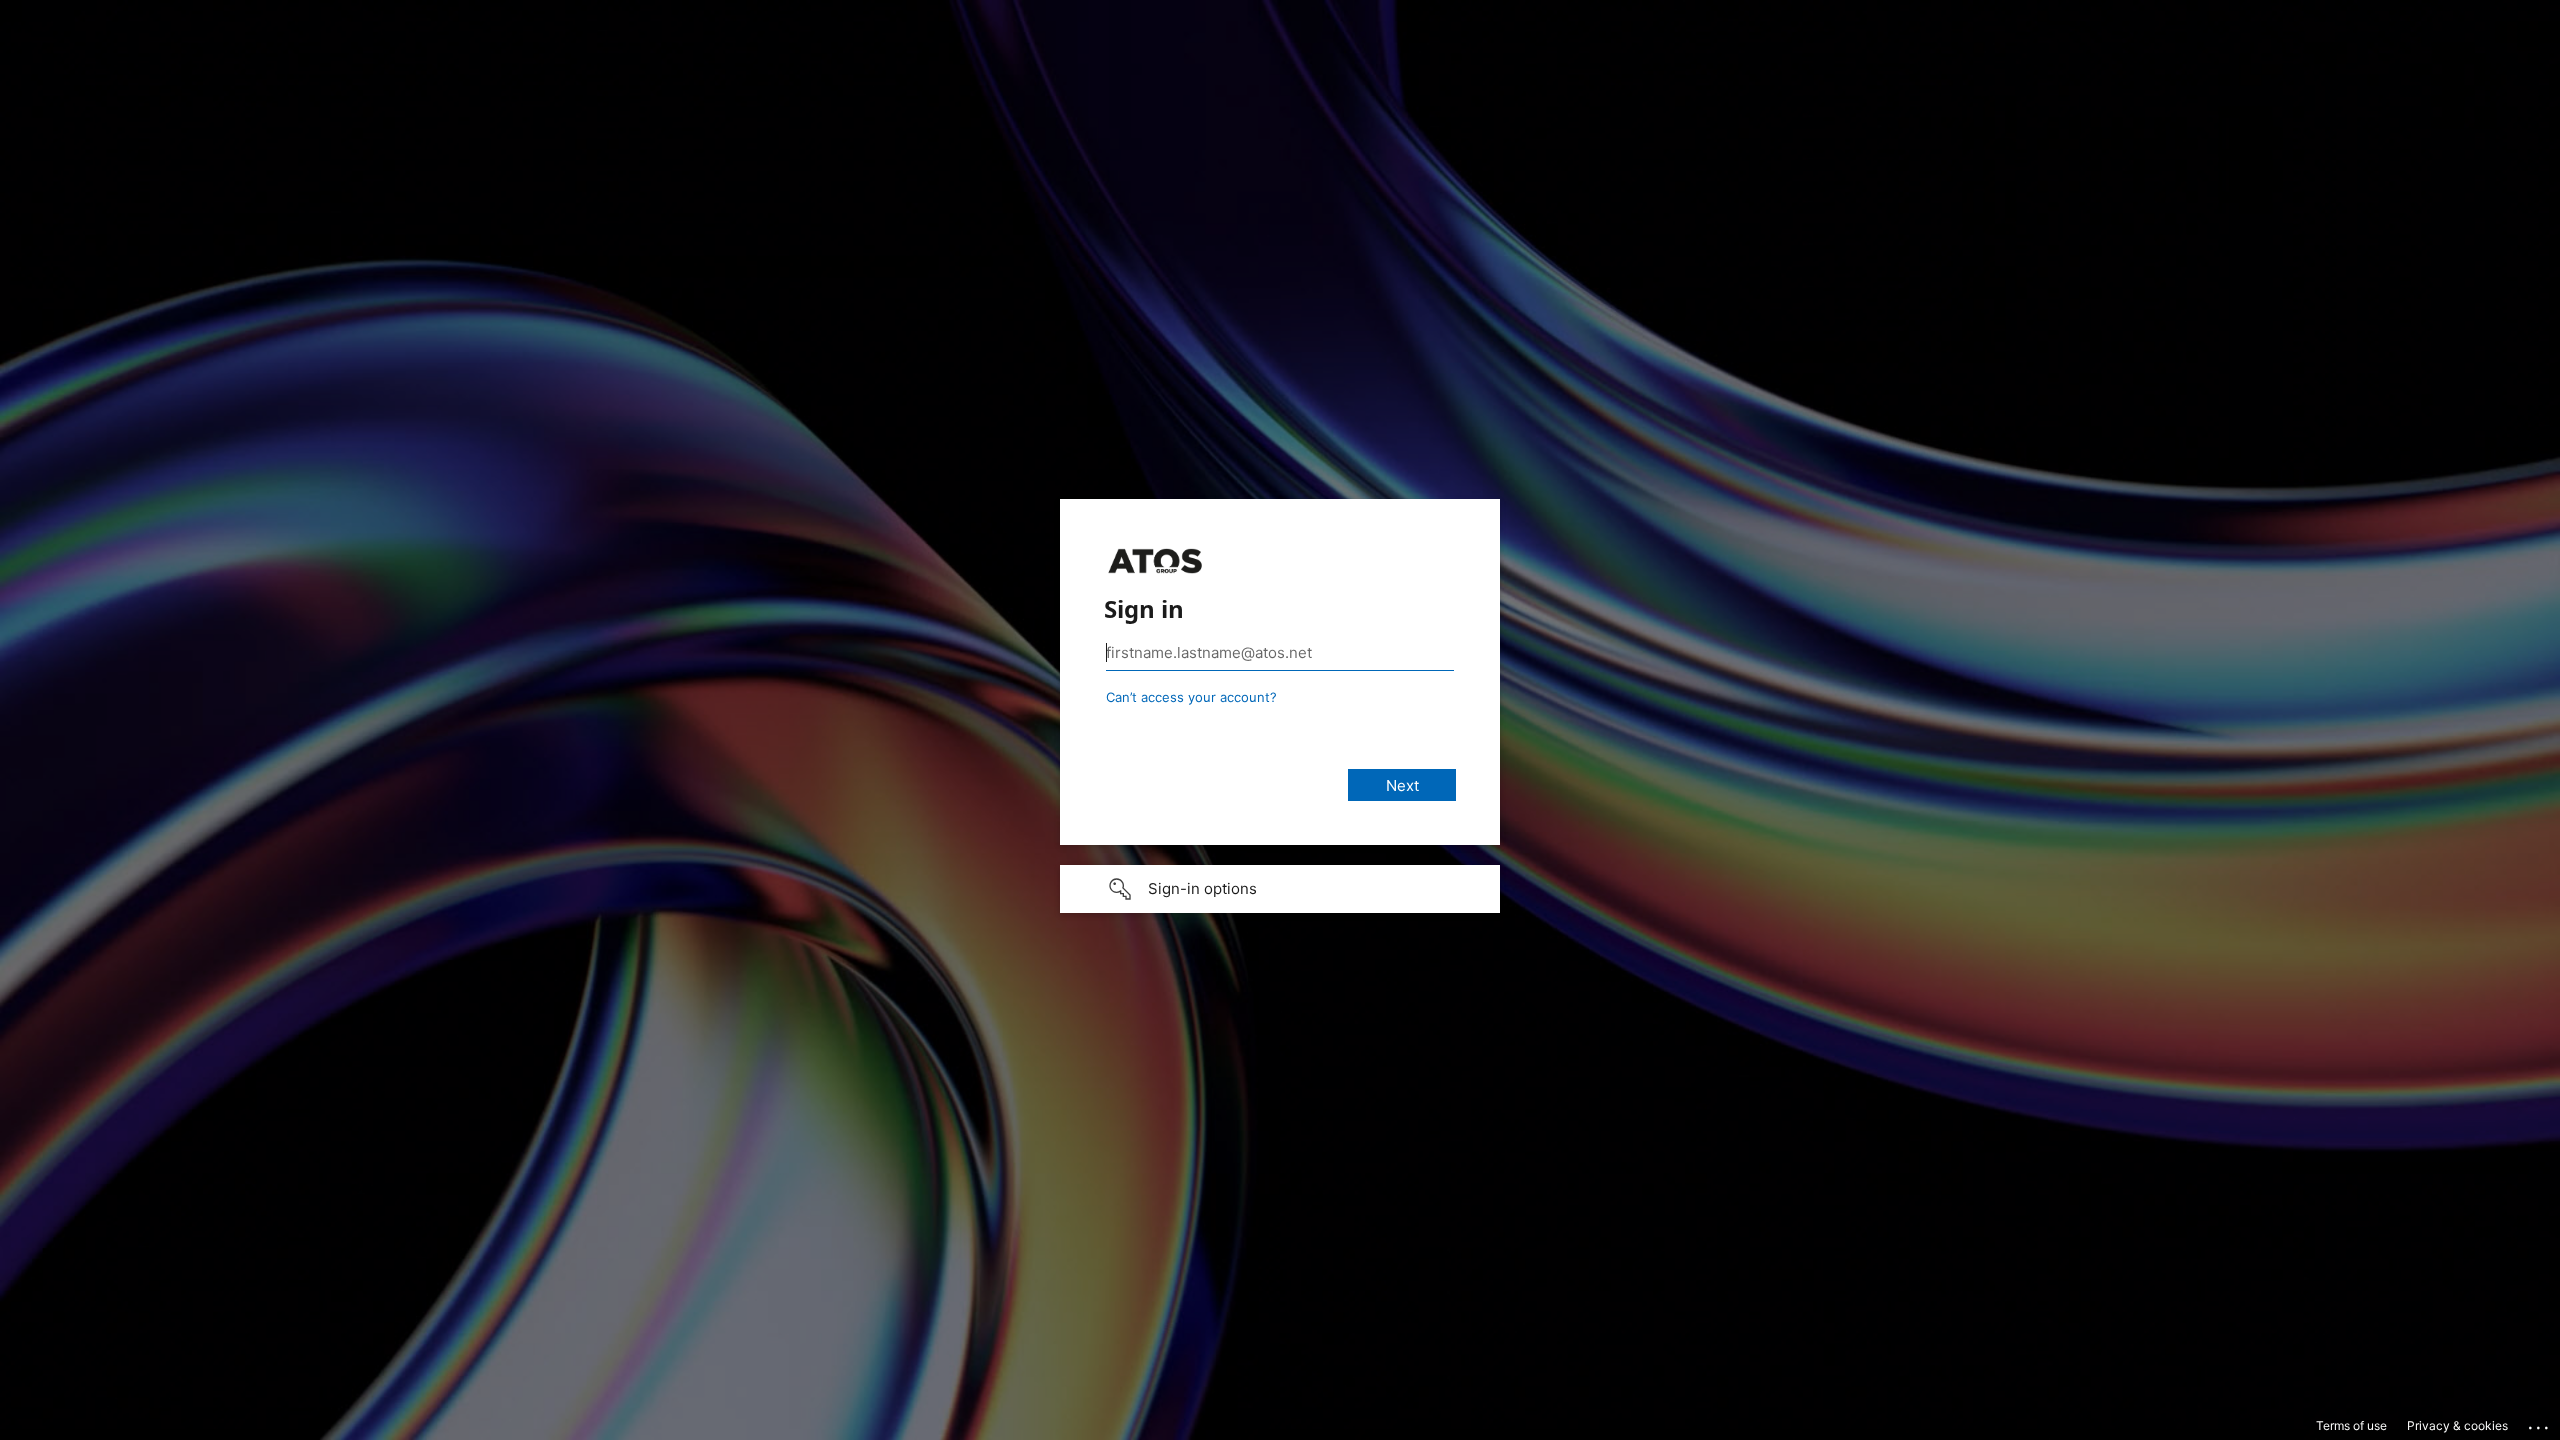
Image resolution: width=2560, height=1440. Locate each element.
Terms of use (2351, 1425)
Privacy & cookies (2457, 1425)
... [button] (2540, 1423)
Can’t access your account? (1191, 697)
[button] (1280, 889)
